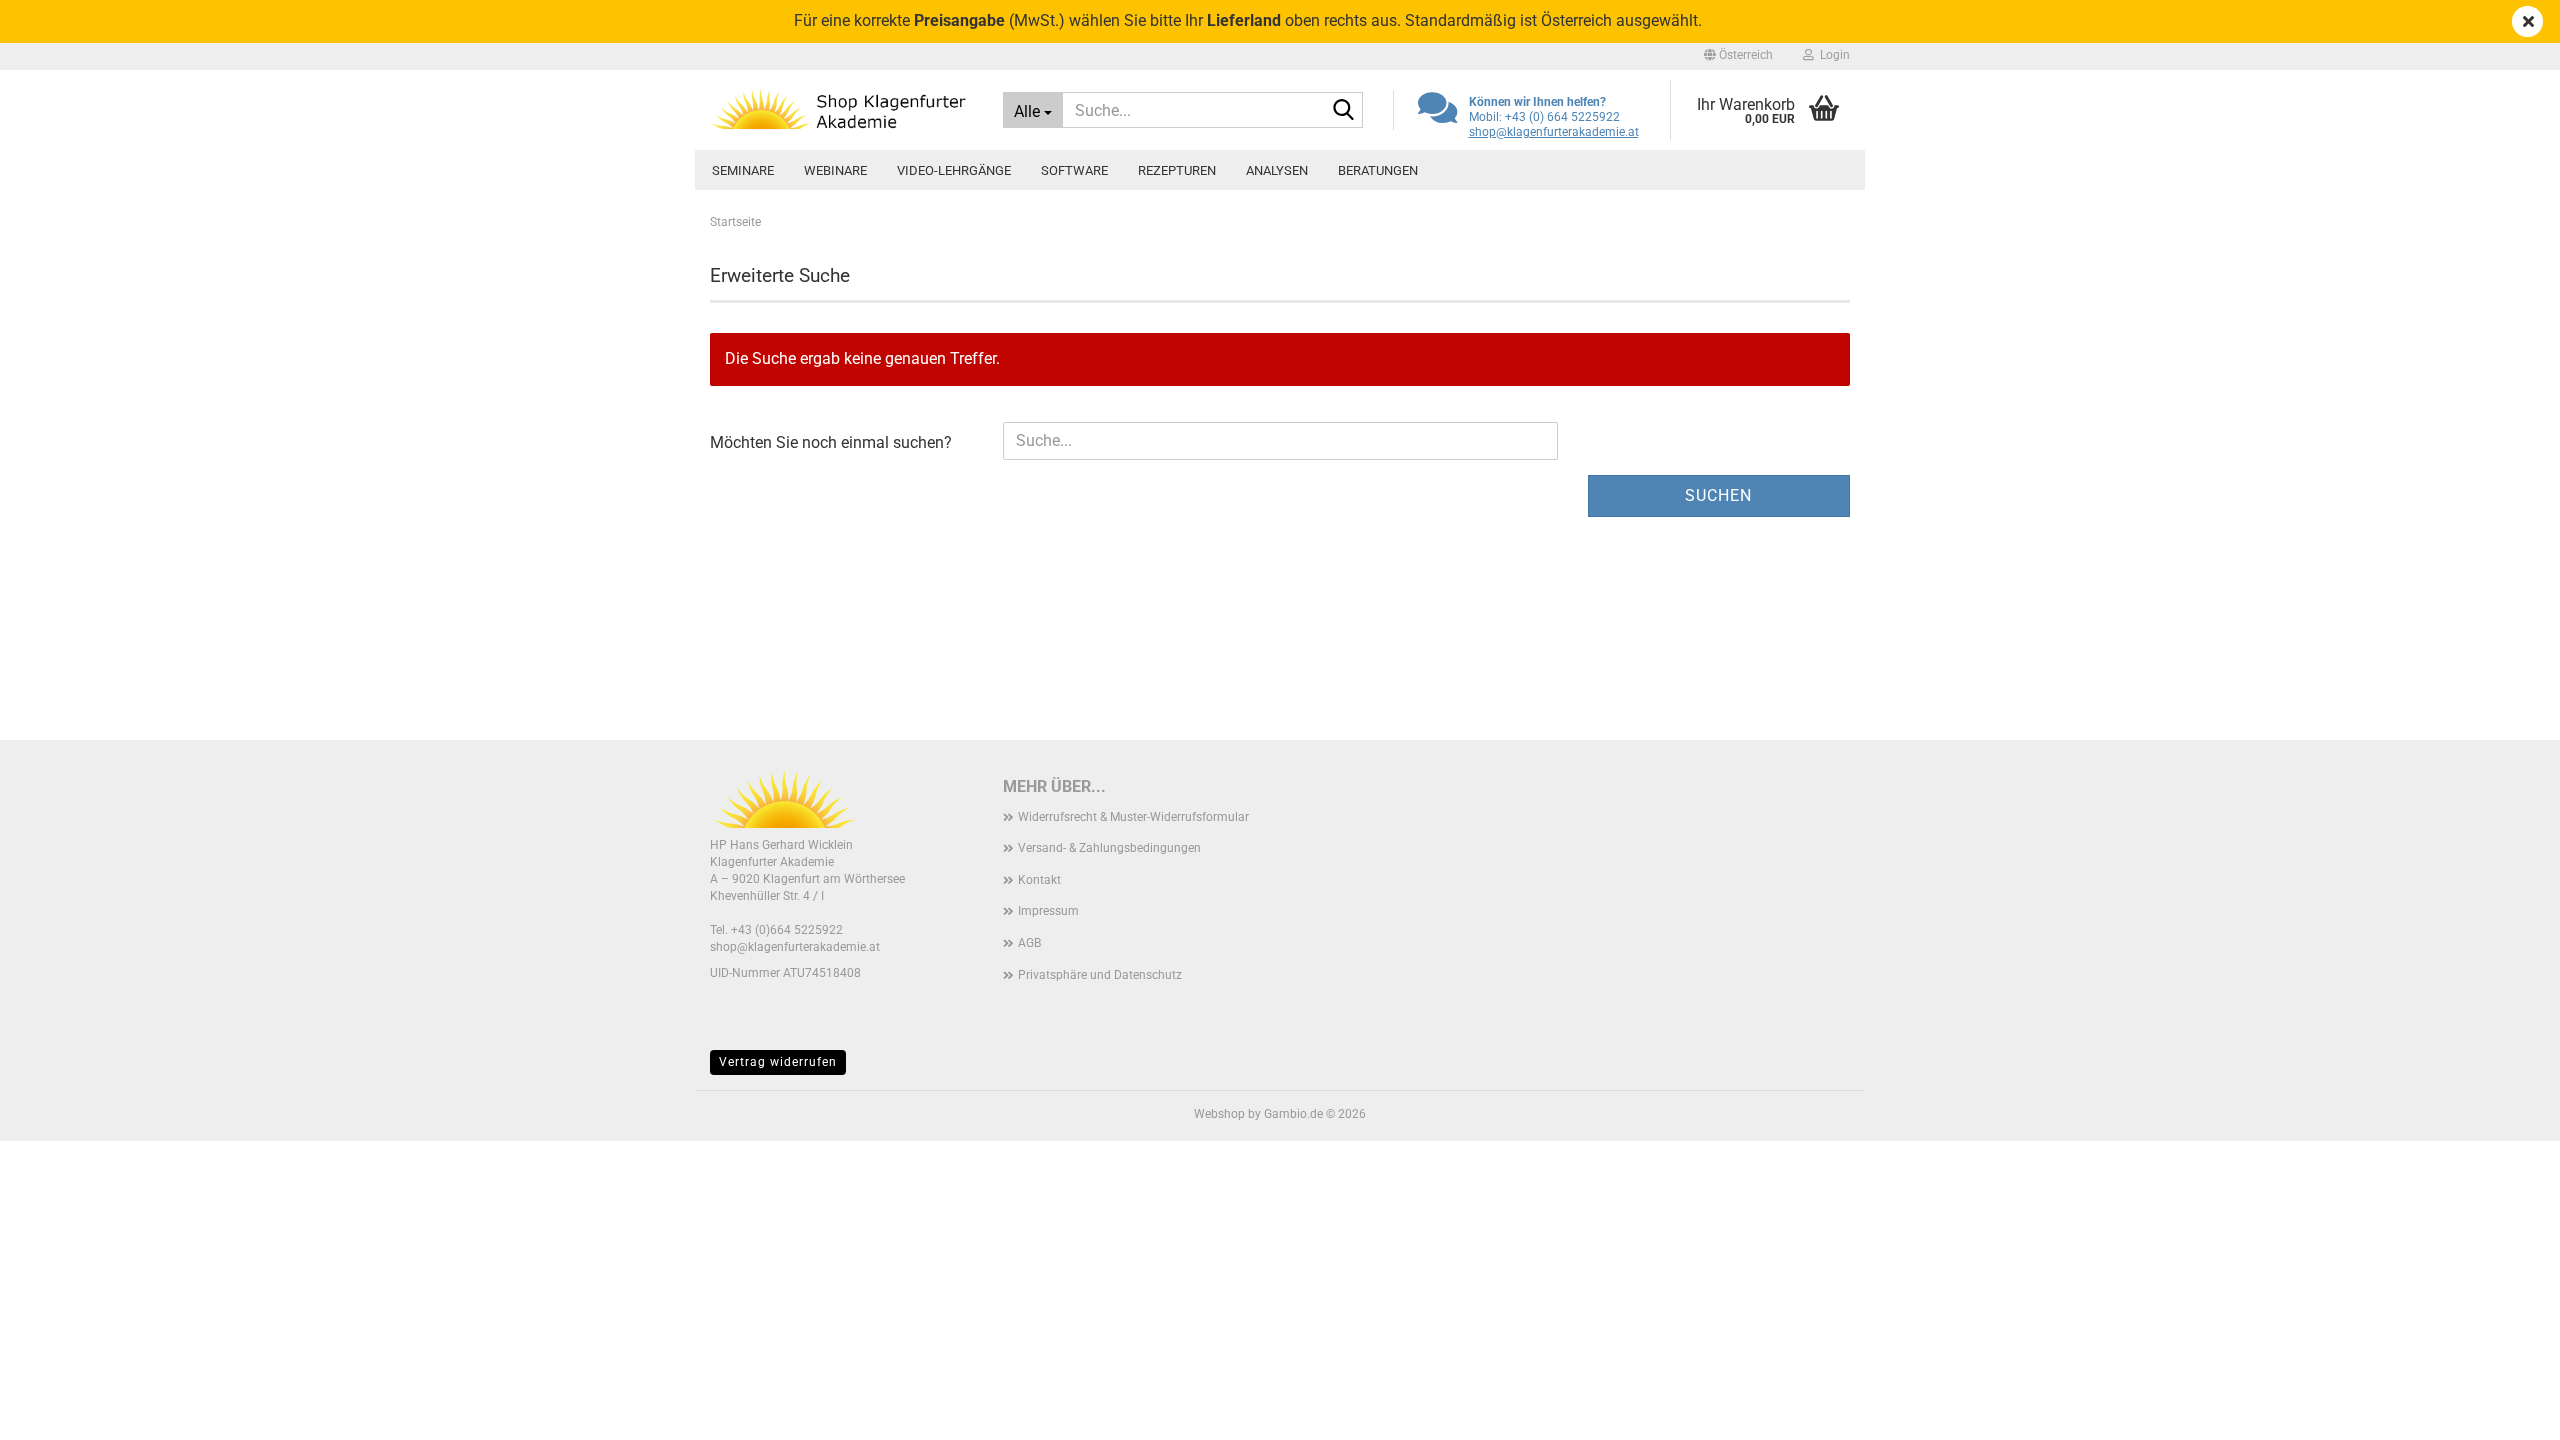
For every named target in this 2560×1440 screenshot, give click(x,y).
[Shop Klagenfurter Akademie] (841, 110)
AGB (1029, 943)
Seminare (743, 170)
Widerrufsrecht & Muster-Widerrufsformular (1133, 817)
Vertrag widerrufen (778, 1062)
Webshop (1219, 1114)
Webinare (835, 170)
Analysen (1277, 170)
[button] (1738, 55)
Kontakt (1039, 880)
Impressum (1048, 911)
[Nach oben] (2505, 1410)
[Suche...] (1344, 111)
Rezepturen (1177, 170)
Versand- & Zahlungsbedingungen (1109, 848)
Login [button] (1832, 55)
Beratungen (1378, 170)
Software (1074, 170)
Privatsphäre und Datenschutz (1100, 975)
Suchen (1718, 495)
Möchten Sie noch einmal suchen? (831, 442)
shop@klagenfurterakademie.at (1554, 132)
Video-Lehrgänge (954, 170)
